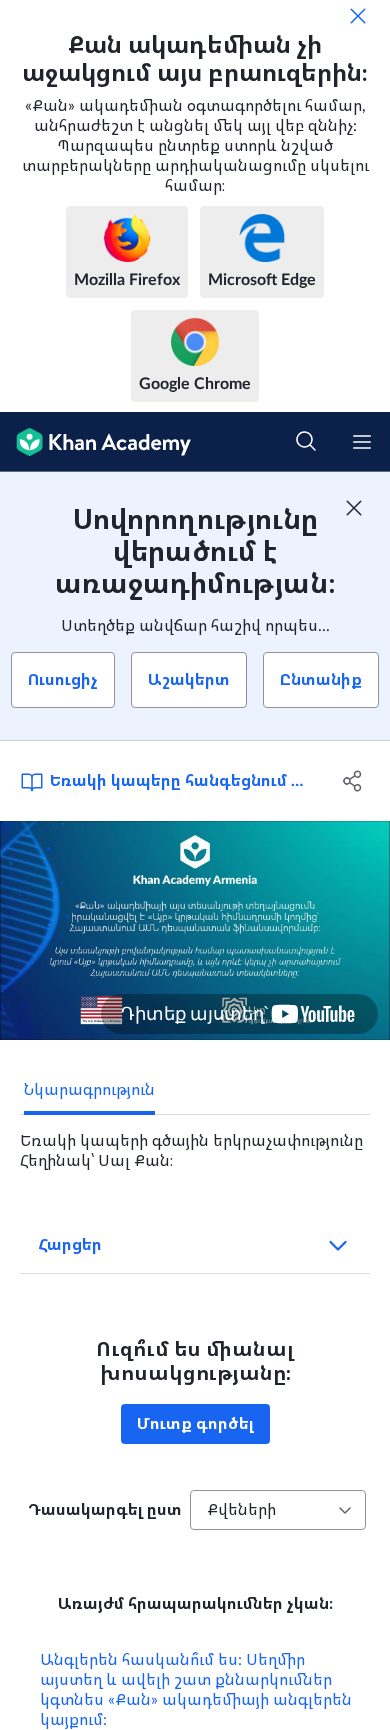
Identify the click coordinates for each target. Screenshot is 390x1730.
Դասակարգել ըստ (105, 1510)
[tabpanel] (195, 1143)
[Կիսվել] (352, 781)
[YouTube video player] (195, 930)
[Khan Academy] (95, 442)
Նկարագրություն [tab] (89, 1090)
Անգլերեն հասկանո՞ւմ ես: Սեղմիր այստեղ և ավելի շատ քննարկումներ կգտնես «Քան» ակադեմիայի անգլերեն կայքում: (196, 1690)
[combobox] (278, 1510)
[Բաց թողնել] (358, 16)
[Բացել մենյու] (362, 442)
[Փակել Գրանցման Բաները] (354, 508)
